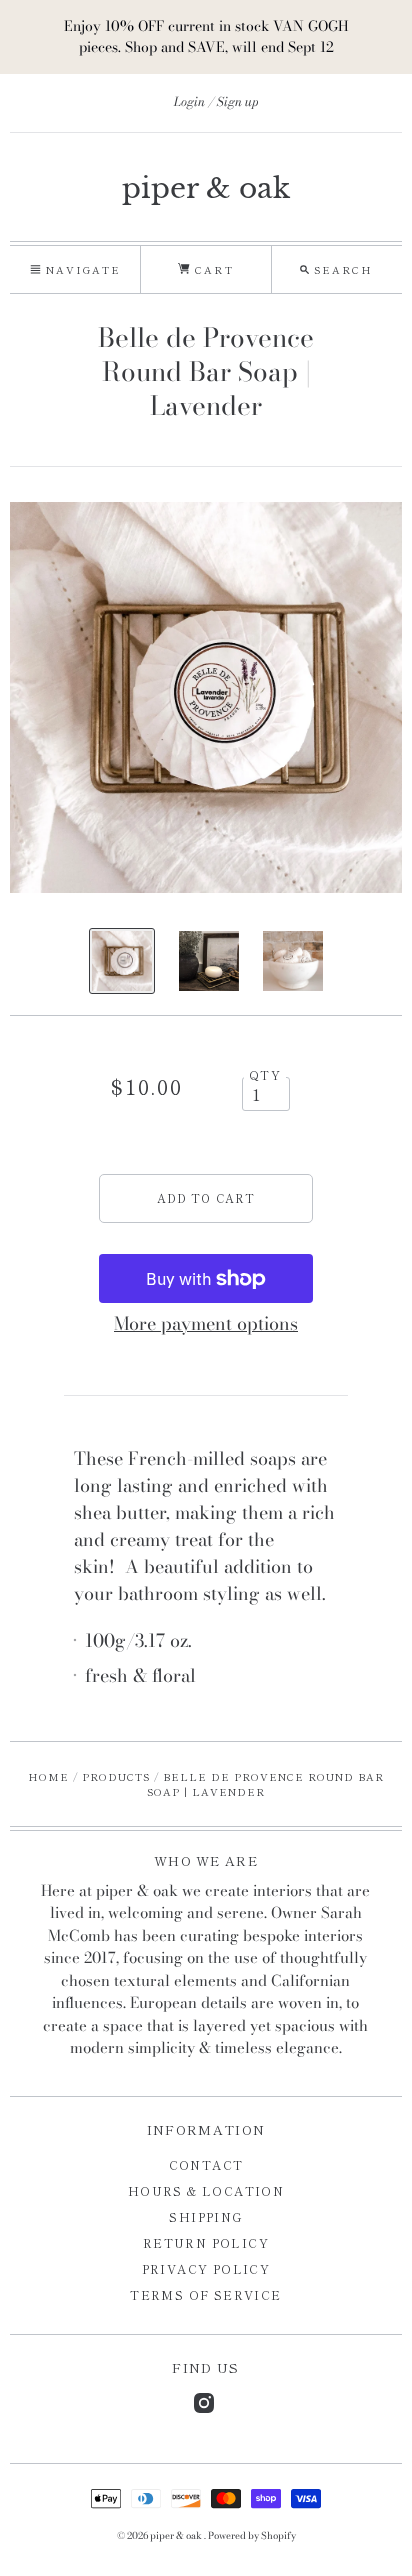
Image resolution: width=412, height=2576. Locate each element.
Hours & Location (206, 2190)
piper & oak (206, 188)
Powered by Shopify (252, 2535)
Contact (206, 2164)
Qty (265, 1075)
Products (116, 1776)
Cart (211, 269)
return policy (206, 2242)
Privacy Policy (206, 2268)
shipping (205, 2216)
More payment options (206, 1323)
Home (48, 1776)
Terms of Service (205, 2294)
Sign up (238, 101)
